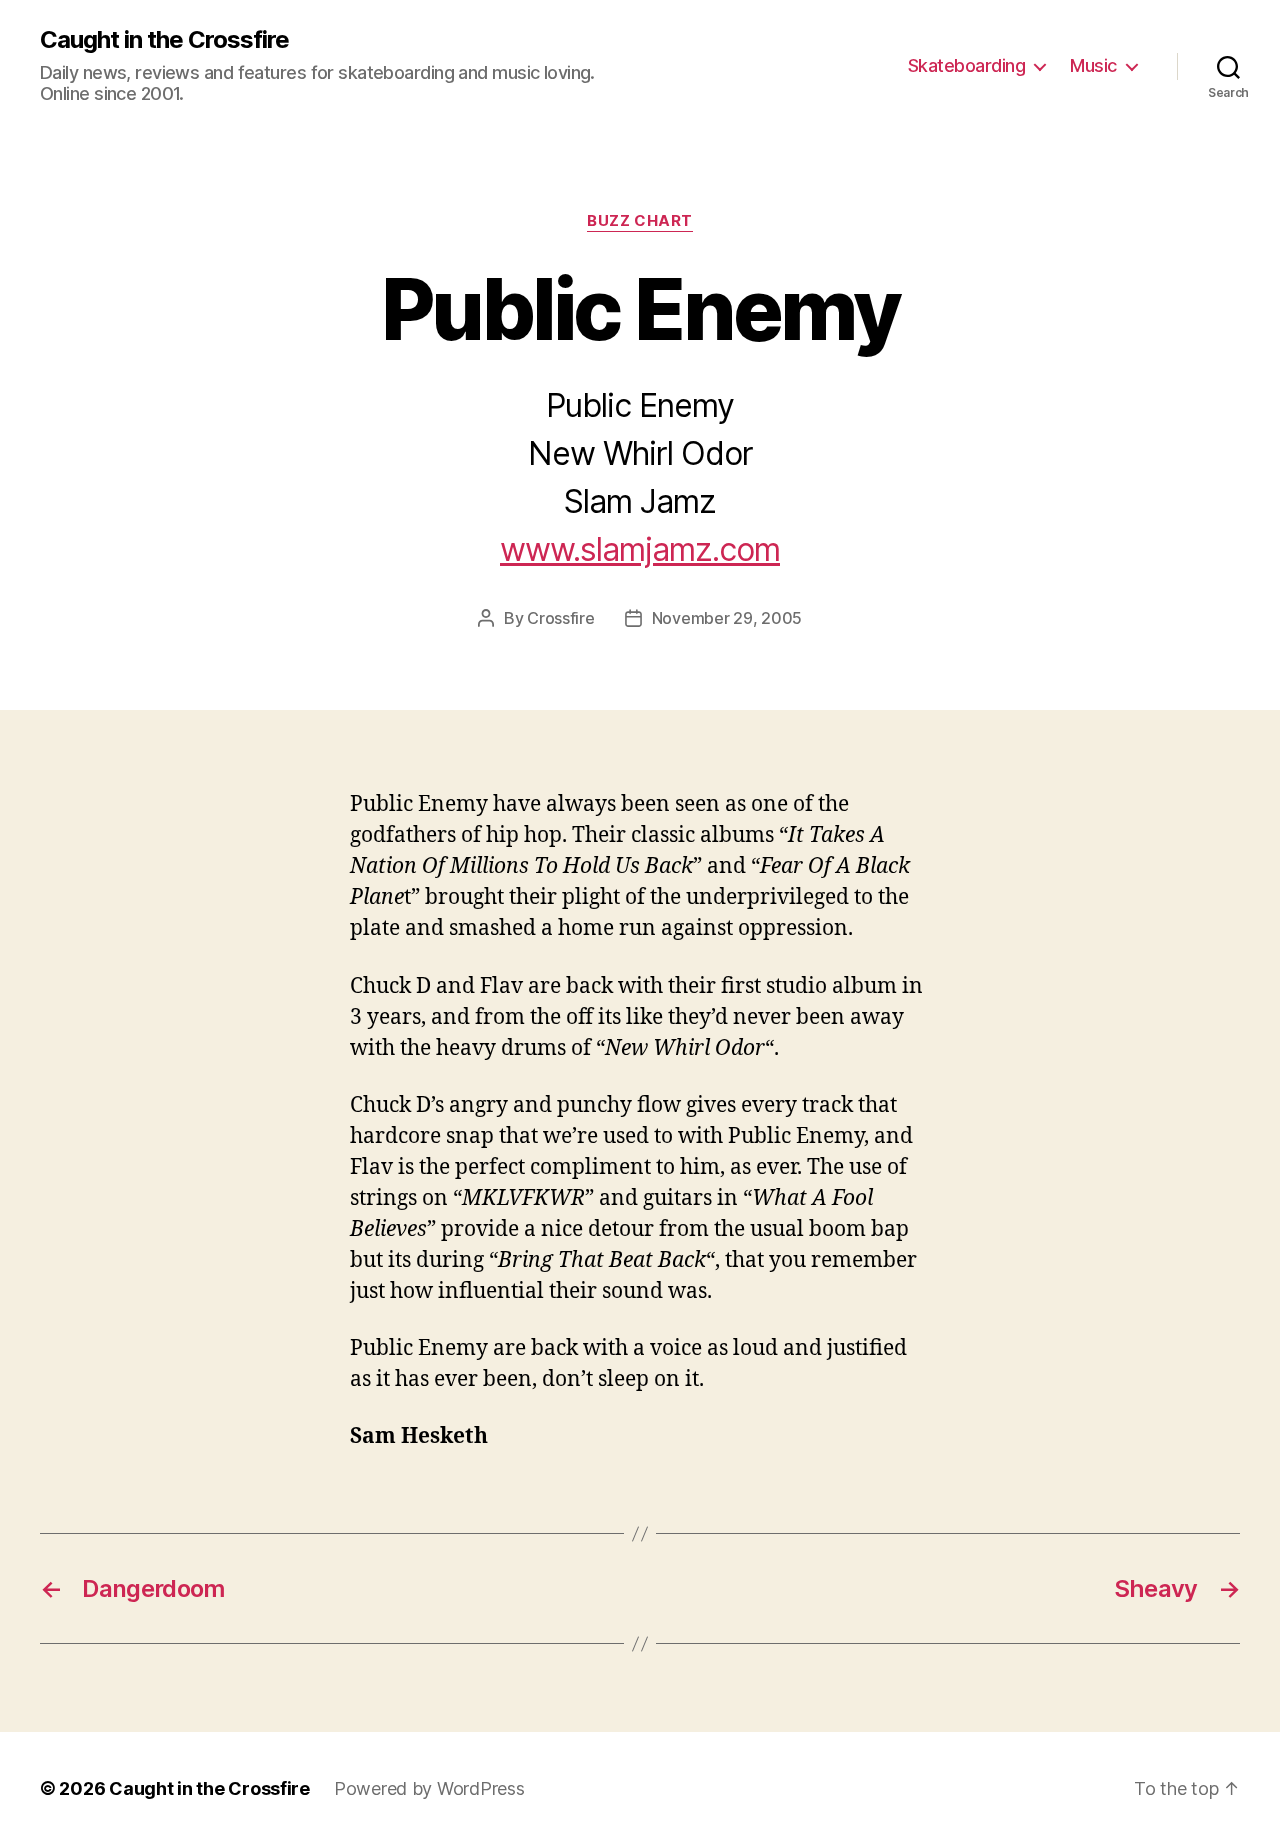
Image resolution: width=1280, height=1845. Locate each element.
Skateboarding (967, 65)
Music (1093, 65)
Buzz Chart (640, 221)
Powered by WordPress (429, 1788)
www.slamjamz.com (640, 549)
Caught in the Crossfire (164, 40)
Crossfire (561, 618)
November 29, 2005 (727, 618)
